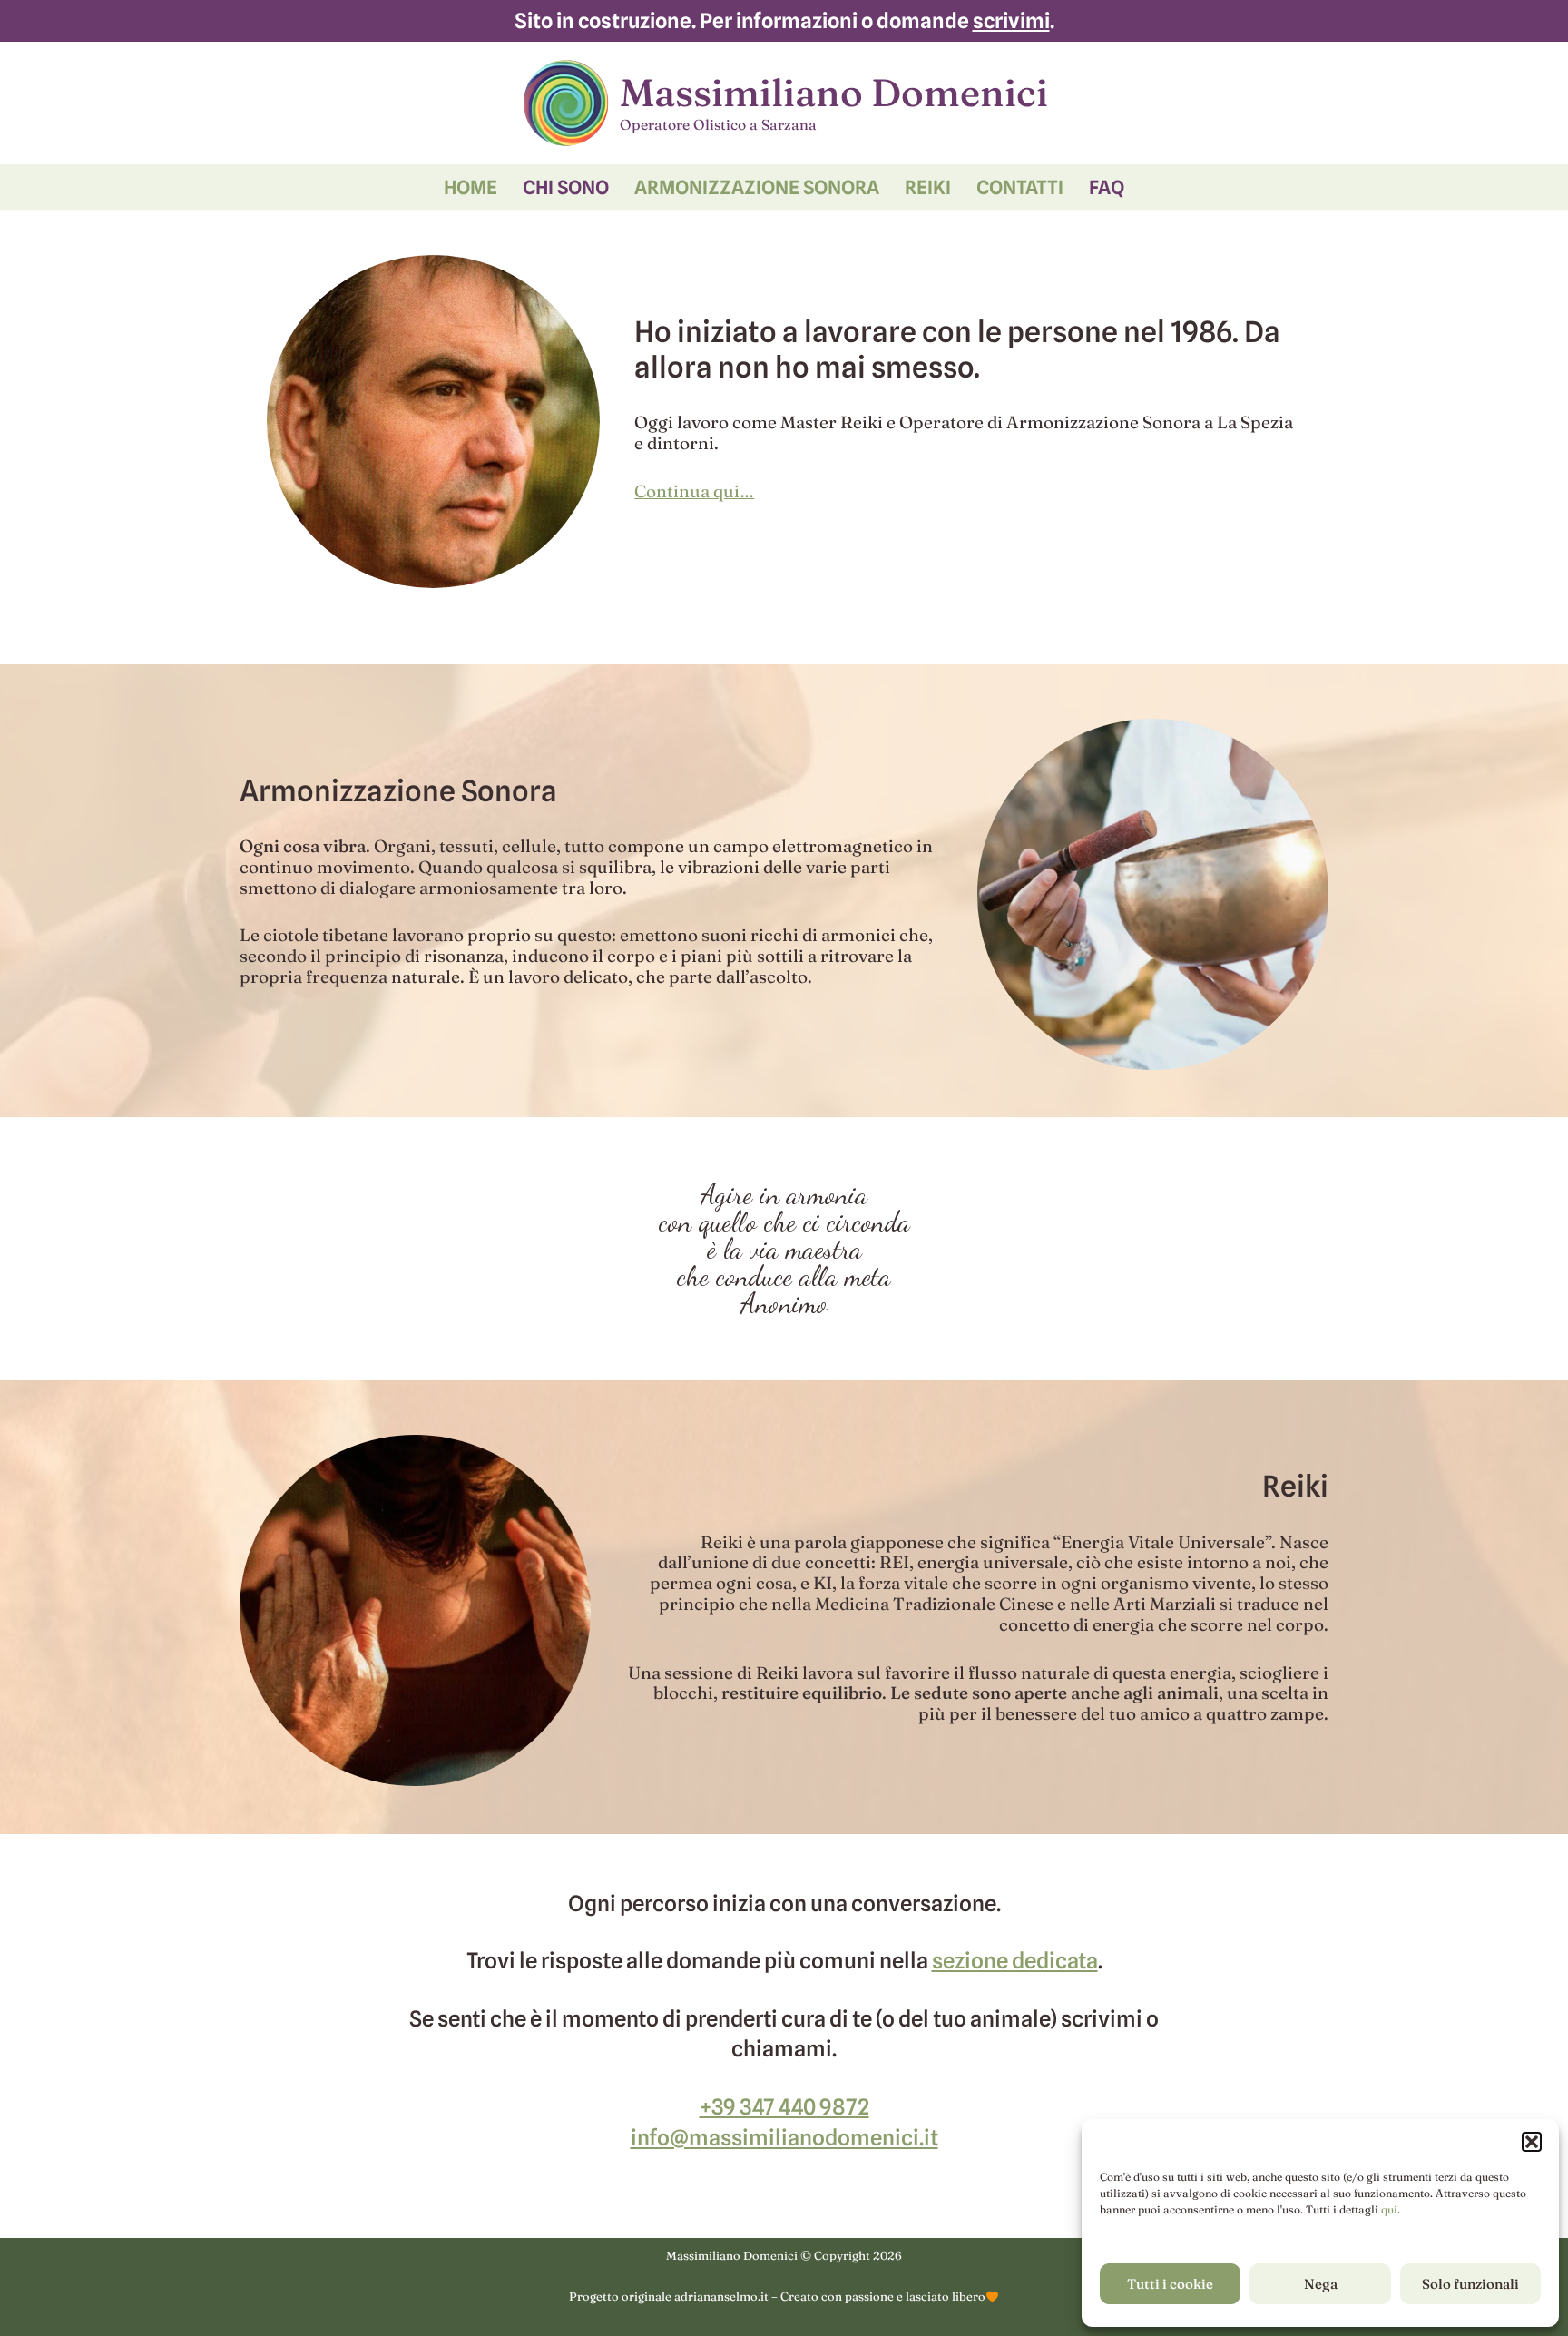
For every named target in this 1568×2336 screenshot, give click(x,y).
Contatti (1020, 187)
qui (1389, 2209)
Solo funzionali (1470, 2284)
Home (470, 187)
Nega (1321, 2284)
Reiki (928, 187)
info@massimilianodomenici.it (784, 2138)
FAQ (1107, 187)
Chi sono (566, 187)
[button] (1532, 2142)
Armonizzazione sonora (757, 187)
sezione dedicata (1015, 1961)
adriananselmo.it (721, 2296)
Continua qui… (694, 491)
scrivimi (1011, 20)
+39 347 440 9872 (784, 2107)
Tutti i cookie (1170, 2284)
